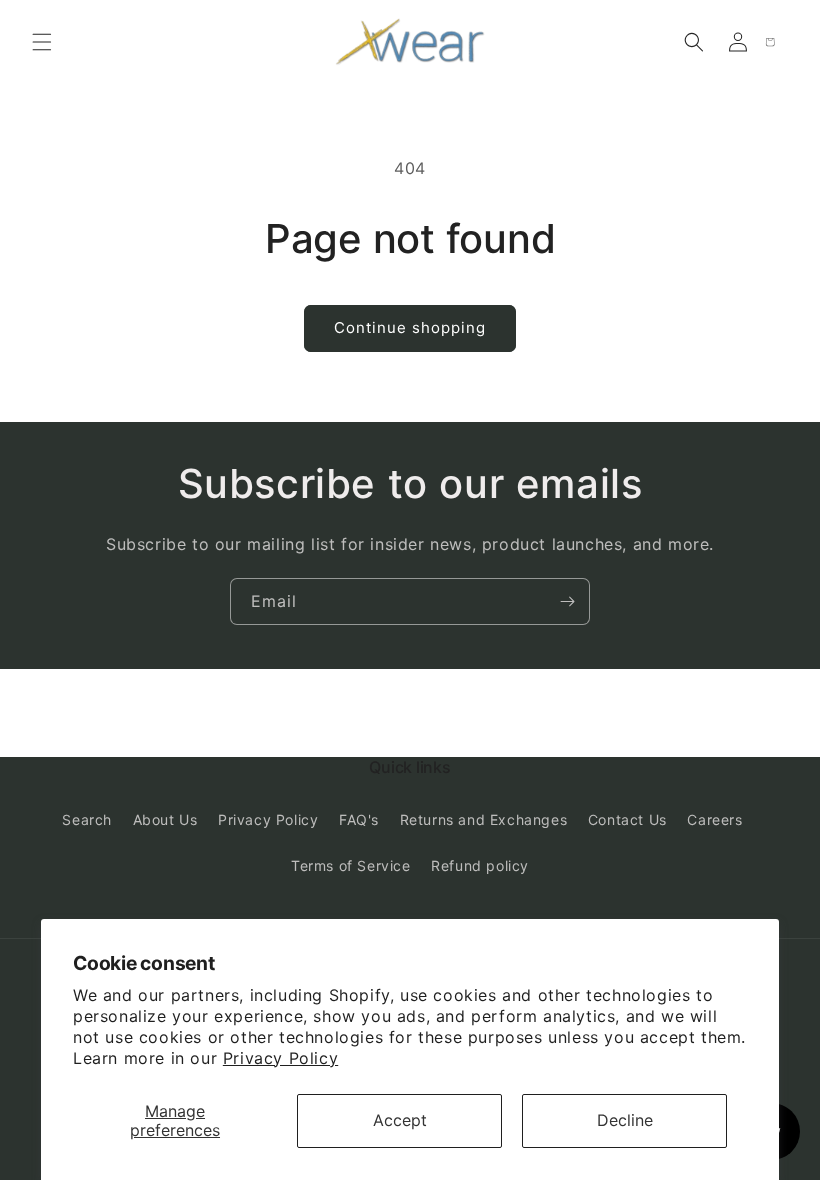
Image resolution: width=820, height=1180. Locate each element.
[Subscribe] (567, 601)
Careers (714, 819)
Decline (625, 1120)
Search (87, 819)
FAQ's (359, 819)
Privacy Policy (280, 1058)
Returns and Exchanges (484, 819)
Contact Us (627, 819)
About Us (165, 819)
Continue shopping (410, 327)
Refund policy (480, 865)
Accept (400, 1120)
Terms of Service (351, 865)
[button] (42, 42)
